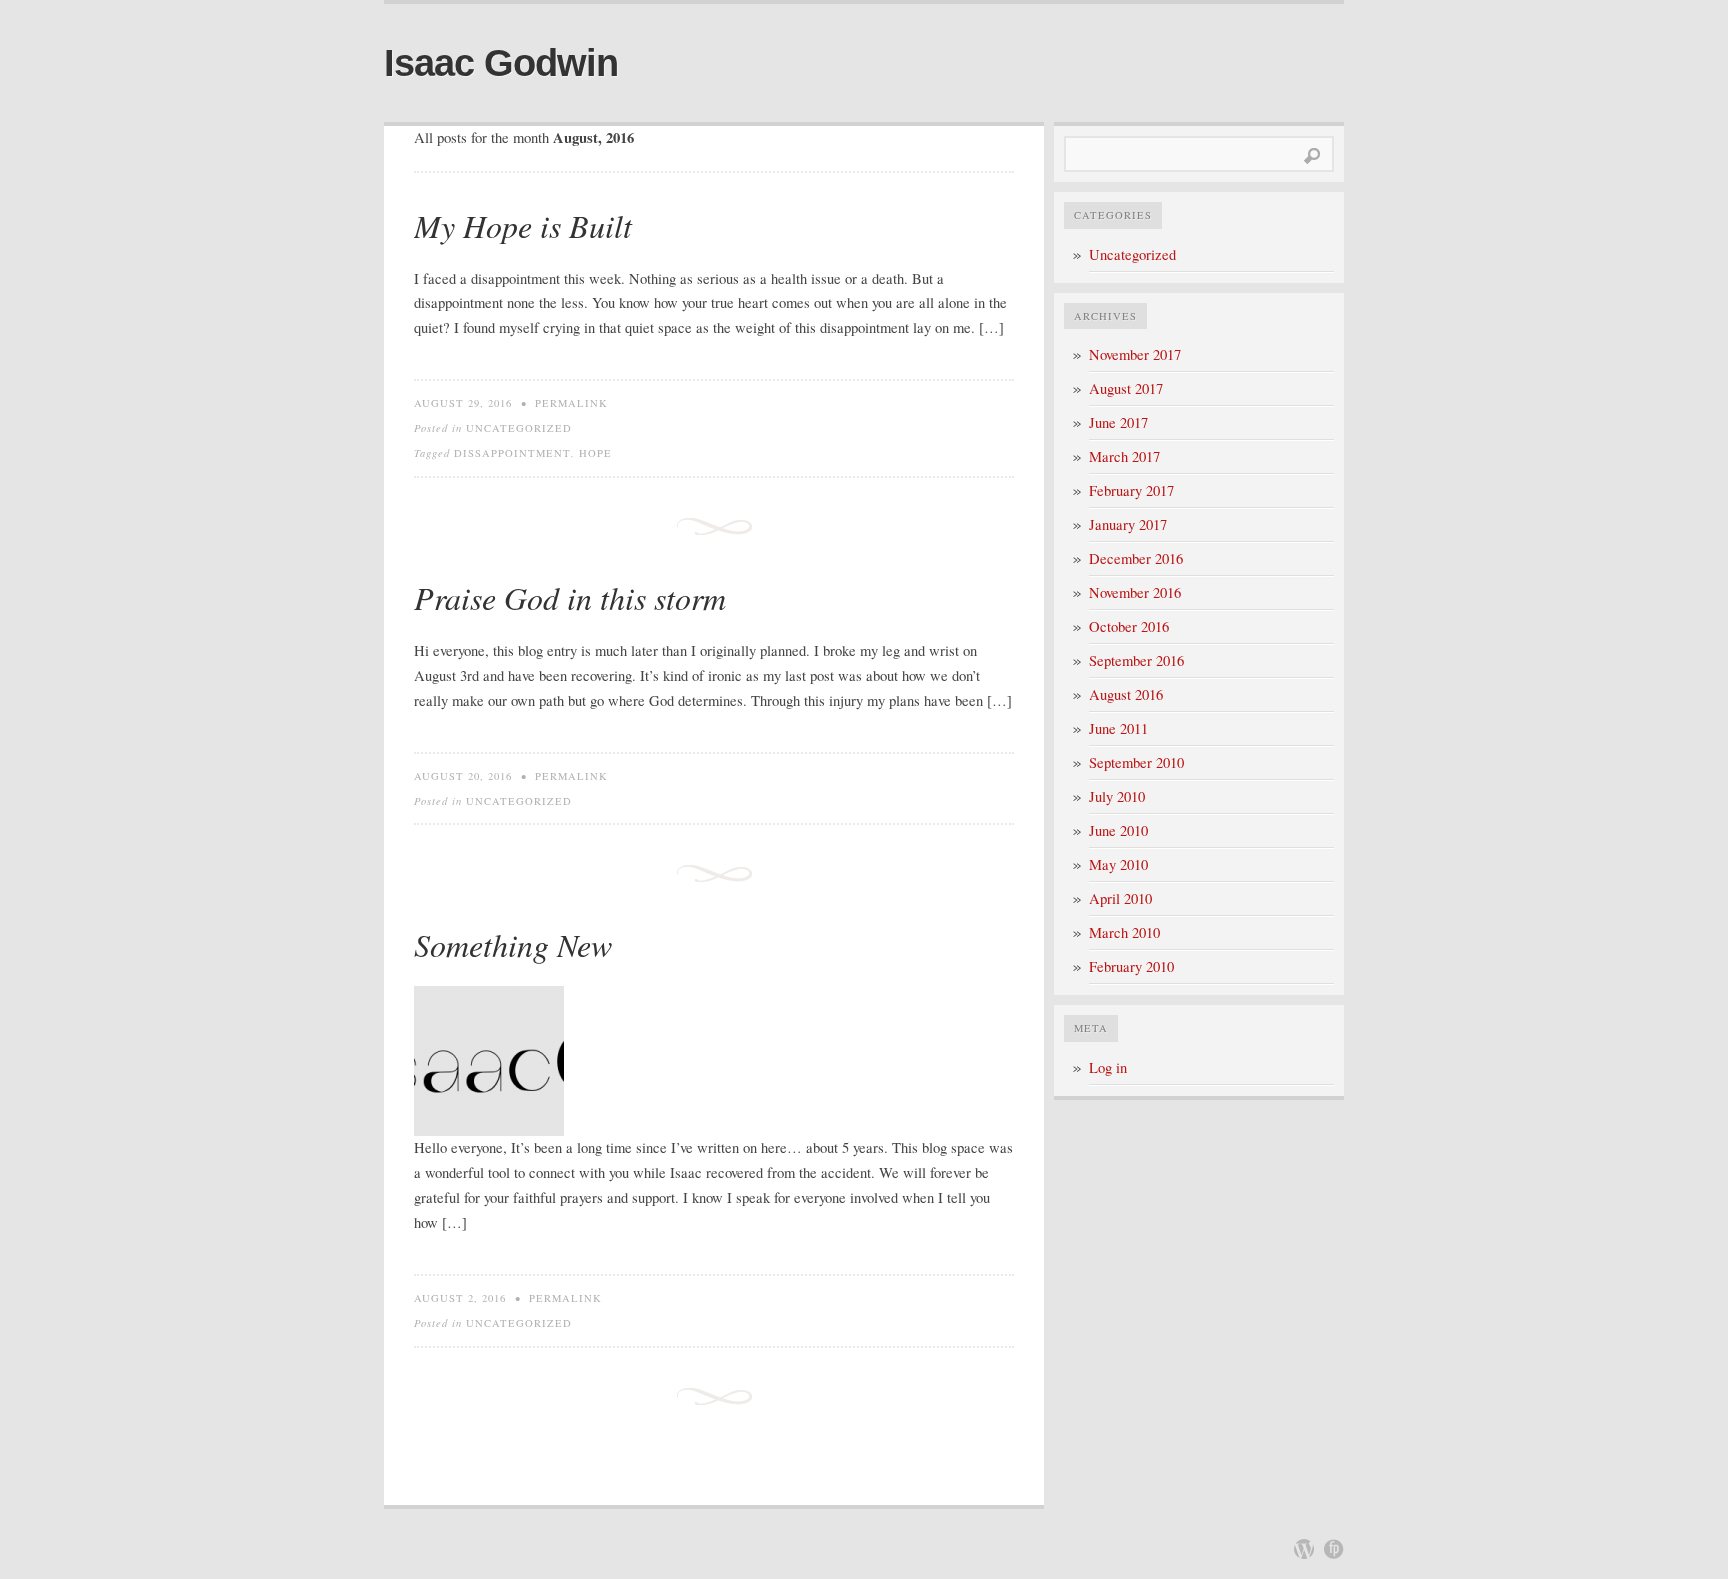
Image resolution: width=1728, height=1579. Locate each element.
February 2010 (1131, 966)
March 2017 (1124, 456)
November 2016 (1135, 592)
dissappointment (512, 453)
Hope (595, 453)
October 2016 (1129, 626)
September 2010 (1136, 762)
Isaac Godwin (501, 63)
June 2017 (1118, 422)
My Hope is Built (523, 225)
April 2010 (1120, 898)
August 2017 (1126, 388)
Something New (513, 944)
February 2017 (1131, 490)
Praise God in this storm (570, 597)
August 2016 (1126, 694)
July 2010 (1117, 796)
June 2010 (1118, 830)
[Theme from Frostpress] (1334, 1549)
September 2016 (1136, 660)
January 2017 (1128, 524)
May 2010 (1118, 864)
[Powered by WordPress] (1304, 1549)
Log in (1108, 1067)
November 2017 (1135, 354)
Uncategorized (519, 428)
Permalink (571, 403)
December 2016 (1136, 558)
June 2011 (1118, 728)
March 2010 (1124, 932)
